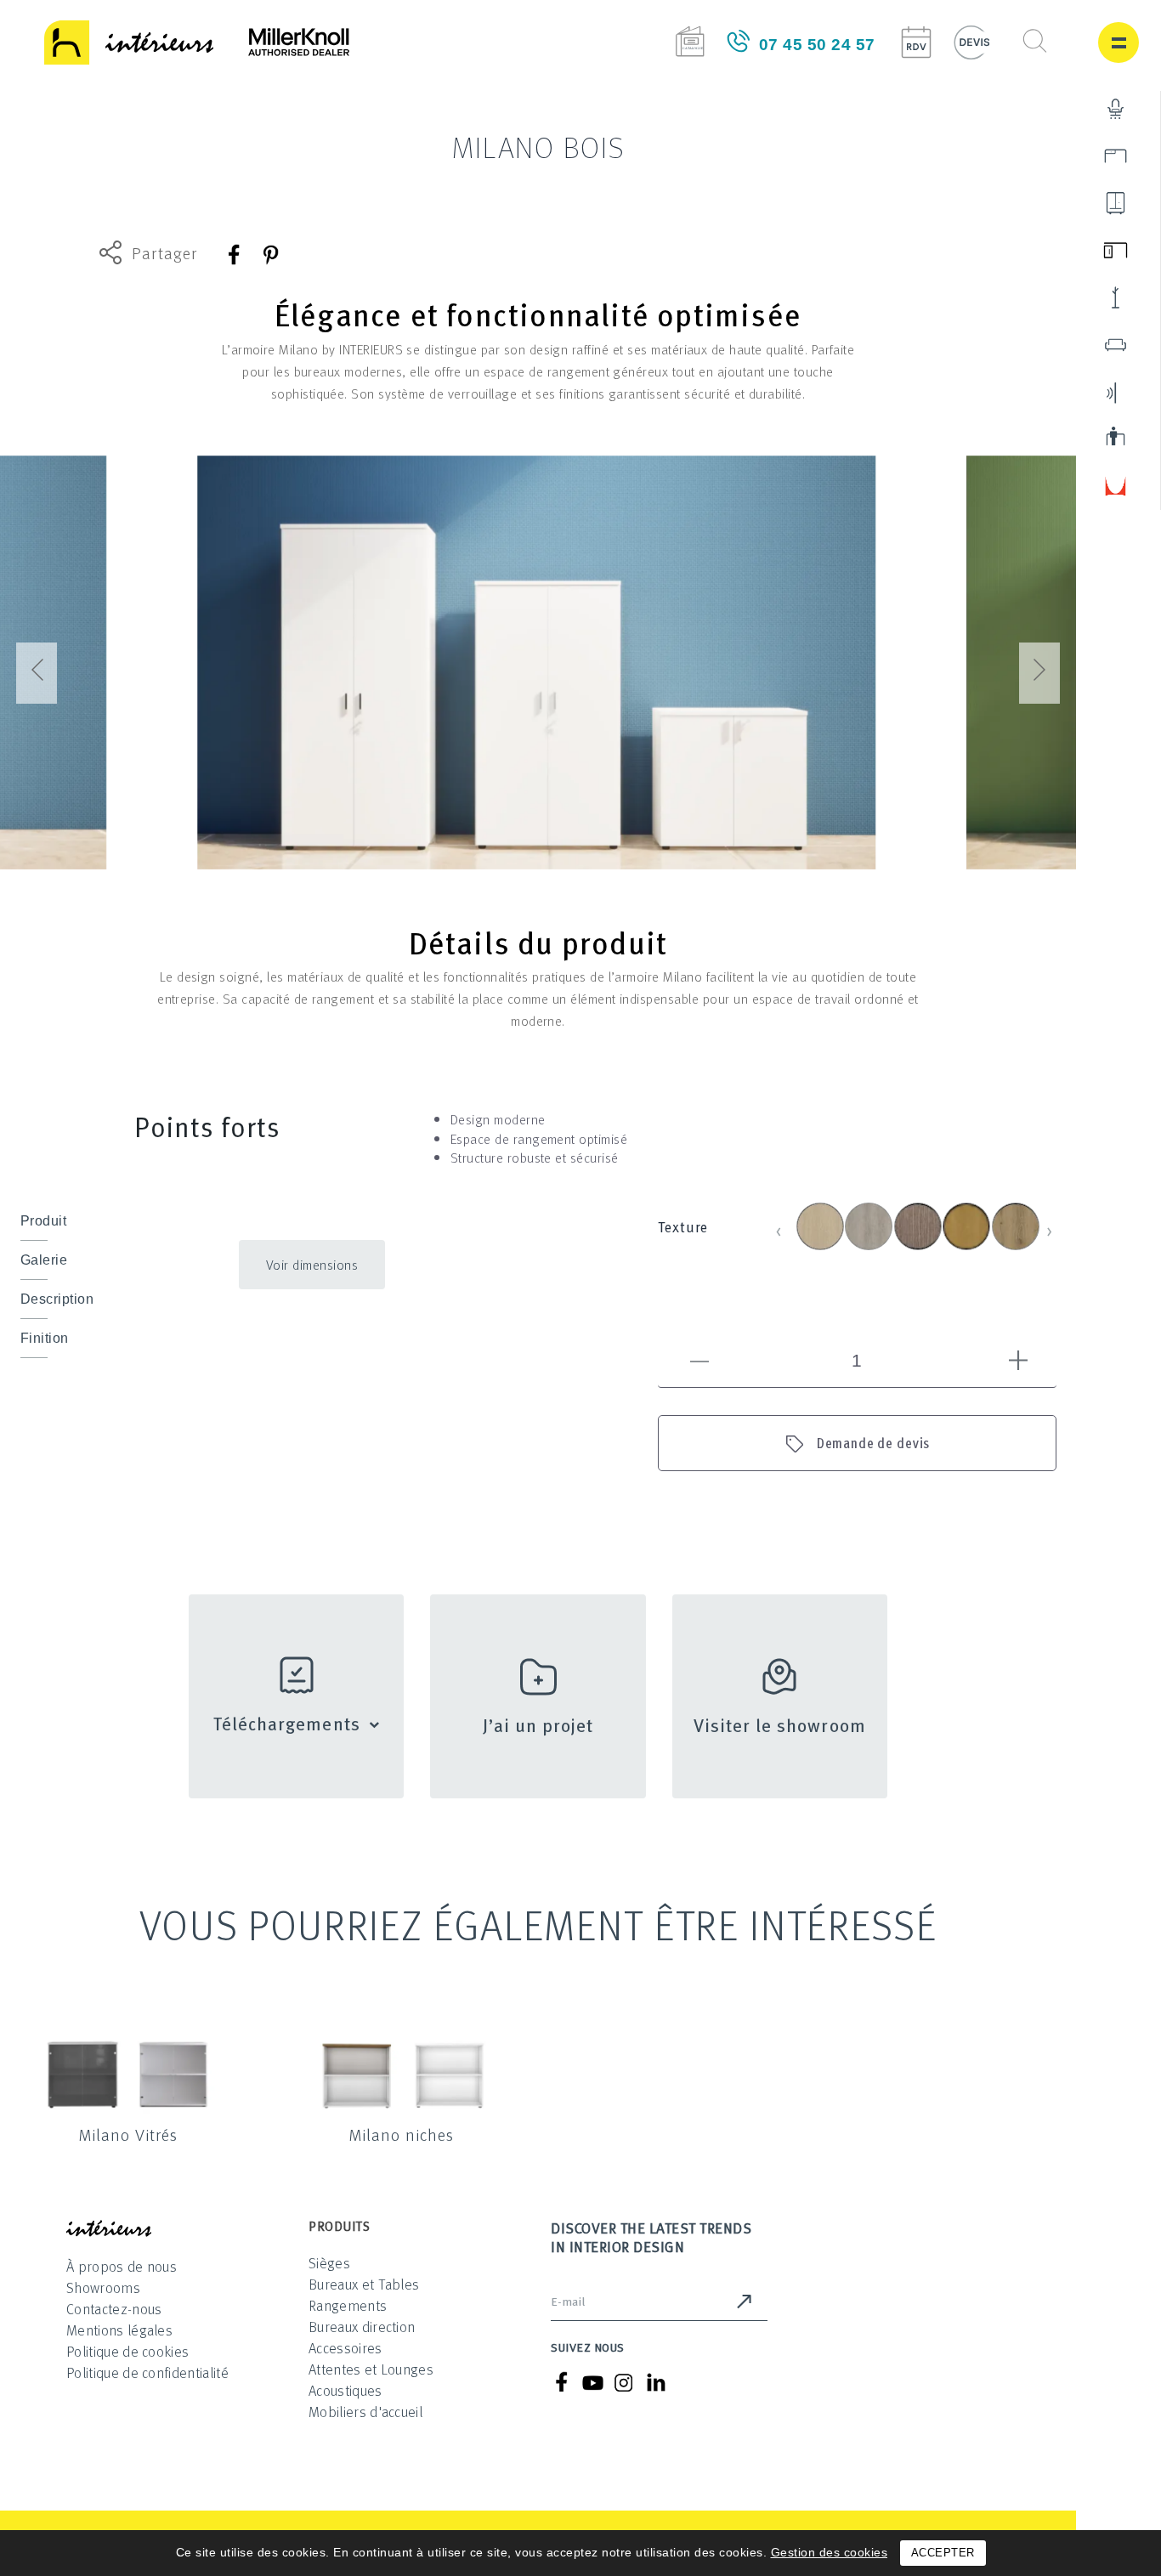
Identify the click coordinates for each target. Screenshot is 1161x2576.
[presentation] (37, 673)
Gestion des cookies (830, 2552)
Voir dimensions (312, 1265)
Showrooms (103, 2287)
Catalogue (690, 41)
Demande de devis (874, 1443)
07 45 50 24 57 (817, 45)
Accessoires (345, 2348)
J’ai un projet (538, 1724)
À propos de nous (122, 2266)
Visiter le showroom (780, 1724)
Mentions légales (119, 2330)
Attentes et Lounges (371, 2369)
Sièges (329, 2263)
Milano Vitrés (128, 2134)
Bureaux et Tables (364, 2284)
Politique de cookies (127, 2351)
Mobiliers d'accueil (365, 2412)
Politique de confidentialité (147, 2372)
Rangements (348, 2305)
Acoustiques (345, 2390)
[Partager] (235, 255)
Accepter (943, 2553)
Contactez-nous (114, 2309)
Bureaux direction (362, 2327)
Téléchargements (287, 1723)
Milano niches (401, 2134)
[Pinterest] (270, 255)
